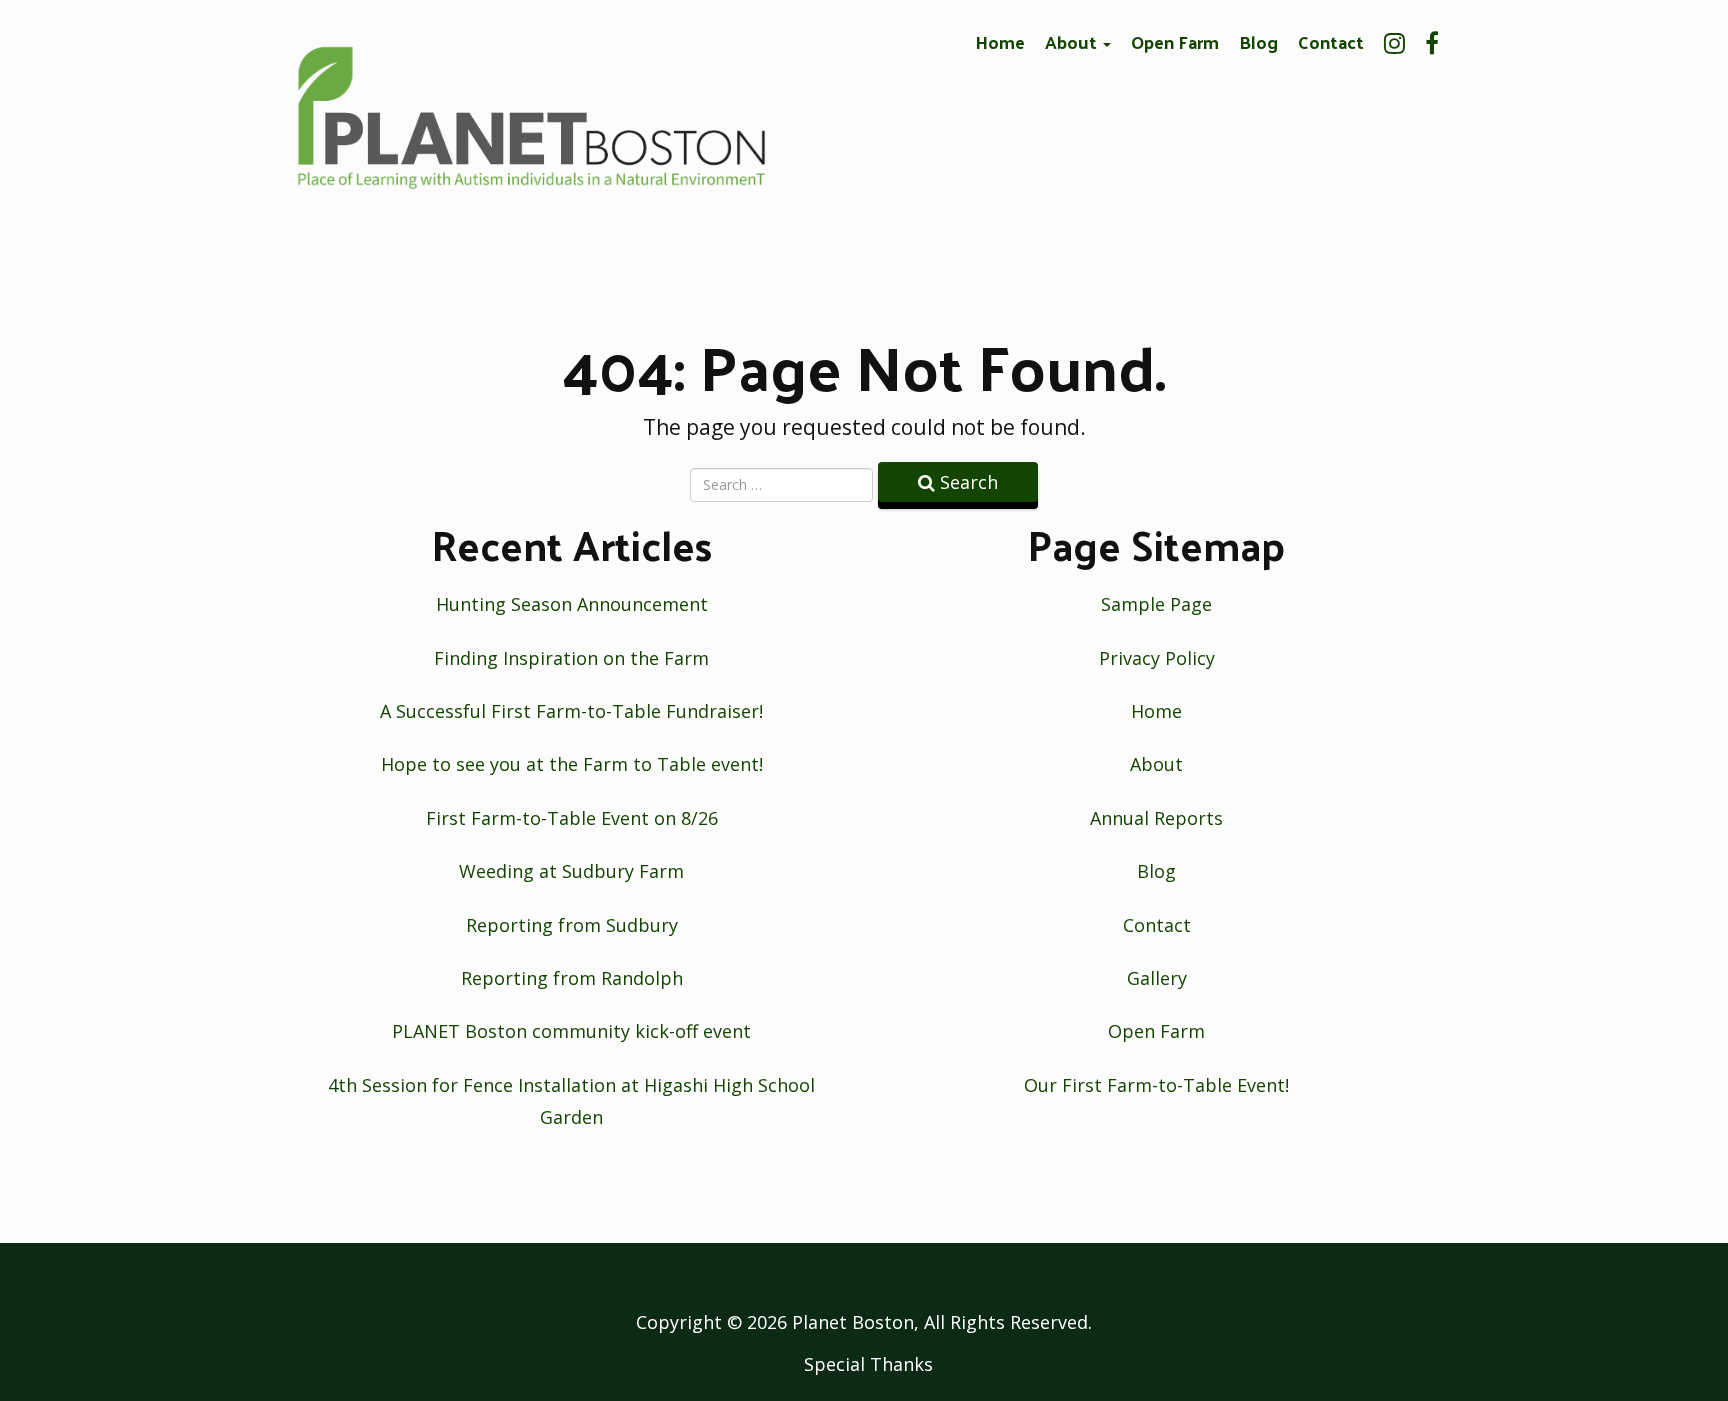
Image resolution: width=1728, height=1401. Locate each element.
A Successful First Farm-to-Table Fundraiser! (571, 711)
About (1073, 41)
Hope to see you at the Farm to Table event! (572, 764)
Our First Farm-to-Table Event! (1156, 1085)
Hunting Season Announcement (572, 604)
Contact (1331, 41)
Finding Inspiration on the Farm (571, 658)
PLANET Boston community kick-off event (571, 1031)
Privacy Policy (1157, 658)
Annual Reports (1156, 818)
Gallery (1157, 978)
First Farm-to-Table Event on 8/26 (572, 818)
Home (1000, 41)
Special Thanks (868, 1364)
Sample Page (1156, 604)
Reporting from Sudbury (572, 925)
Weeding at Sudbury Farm (571, 871)
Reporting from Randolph (572, 978)
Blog (1258, 41)
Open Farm (1175, 41)
